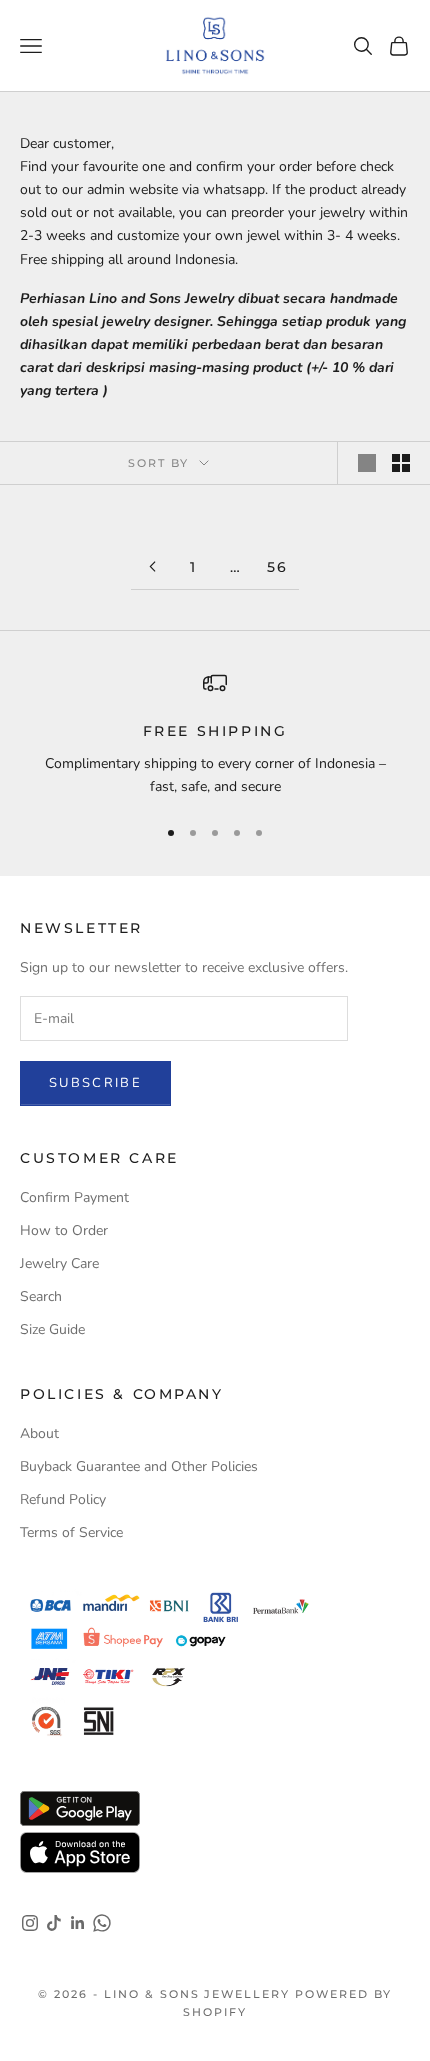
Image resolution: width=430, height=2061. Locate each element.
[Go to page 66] (152, 566)
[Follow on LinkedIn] (78, 1923)
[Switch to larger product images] (367, 463)
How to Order (64, 1230)
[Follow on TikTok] (54, 1923)
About (39, 1433)
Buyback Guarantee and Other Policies (139, 1466)
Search (41, 1296)
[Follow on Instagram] (30, 1923)
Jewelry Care (59, 1263)
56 (278, 567)
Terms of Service (71, 1532)
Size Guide (52, 1329)
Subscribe (95, 1083)
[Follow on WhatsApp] (102, 1923)
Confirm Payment (74, 1197)
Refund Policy (63, 1499)
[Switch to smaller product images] (401, 463)
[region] (215, 734)
